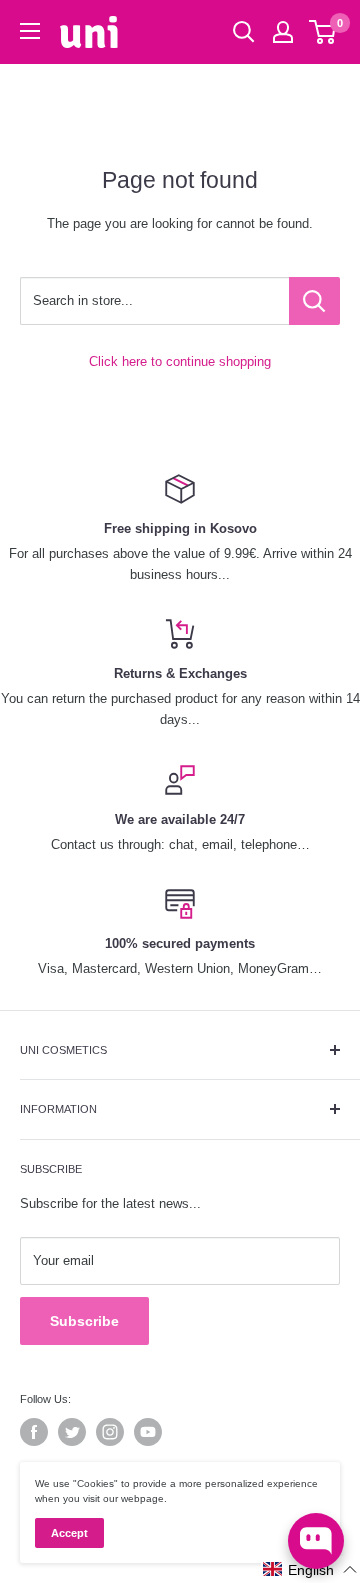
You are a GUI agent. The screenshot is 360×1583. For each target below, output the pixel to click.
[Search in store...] (314, 301)
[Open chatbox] (316, 1541)
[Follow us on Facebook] (34, 1432)
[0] (323, 32)
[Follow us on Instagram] (110, 1432)
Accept (69, 1533)
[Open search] (244, 32)
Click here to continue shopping (180, 361)
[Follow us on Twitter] (72, 1432)
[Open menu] (30, 31)
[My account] (283, 32)
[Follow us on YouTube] (148, 1432)
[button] (310, 1569)
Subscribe (84, 1321)
